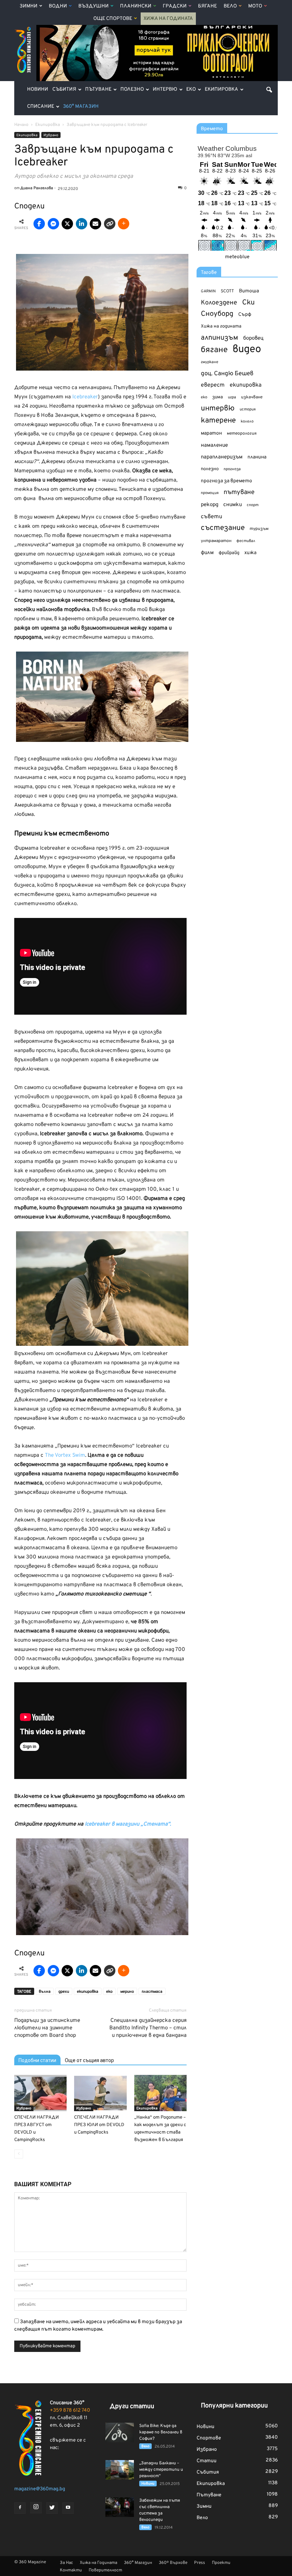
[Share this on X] (67, 224)
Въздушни (93, 6)
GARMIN (208, 291)
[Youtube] (68, 2508)
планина (257, 457)
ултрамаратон (216, 541)
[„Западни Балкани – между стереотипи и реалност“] (120, 2470)
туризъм (259, 529)
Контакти (71, 2570)
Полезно (132, 89)
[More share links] (124, 224)
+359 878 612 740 (70, 2410)
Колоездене (219, 303)
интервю (218, 409)
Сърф (245, 315)
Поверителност (105, 2570)
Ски (248, 303)
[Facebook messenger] (53, 224)
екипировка (88, 1992)
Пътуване (98, 89)
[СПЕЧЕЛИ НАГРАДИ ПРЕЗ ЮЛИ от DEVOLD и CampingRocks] (100, 2093)
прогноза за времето (226, 481)
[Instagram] (36, 2508)
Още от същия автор (89, 2060)
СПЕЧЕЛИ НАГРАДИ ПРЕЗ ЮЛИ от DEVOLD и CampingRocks (99, 2125)
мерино (127, 1992)
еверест (213, 385)
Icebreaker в (100, 1824)
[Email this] (95, 224)
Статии (207, 2461)
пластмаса (152, 1992)
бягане (214, 350)
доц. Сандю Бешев (227, 374)
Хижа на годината (221, 326)
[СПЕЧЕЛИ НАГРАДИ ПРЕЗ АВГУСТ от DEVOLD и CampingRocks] (40, 2093)
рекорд (210, 505)
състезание (223, 528)
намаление (214, 445)
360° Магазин (81, 107)
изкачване (252, 397)
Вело (230, 6)
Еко (191, 89)
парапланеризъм (222, 457)
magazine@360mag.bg (40, 2489)
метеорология (242, 434)
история (248, 409)
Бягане (207, 6)
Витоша (249, 291)
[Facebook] (20, 2508)
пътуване (239, 492)
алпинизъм (220, 338)
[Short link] (110, 224)
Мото (255, 6)
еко (109, 1992)
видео (247, 349)
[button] (269, 90)
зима (218, 397)
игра (232, 397)
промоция (210, 493)
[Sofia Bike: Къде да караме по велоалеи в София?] (120, 2432)
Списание (41, 107)
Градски (175, 6)
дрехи (64, 1992)
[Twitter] (52, 2508)
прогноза (232, 469)
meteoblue (237, 257)
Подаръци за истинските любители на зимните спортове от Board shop (47, 2028)
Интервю (165, 89)
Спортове (209, 2438)
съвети (212, 517)
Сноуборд (217, 314)
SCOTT (227, 291)
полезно (210, 469)
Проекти (221, 2563)
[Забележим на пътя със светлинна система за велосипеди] (120, 2507)
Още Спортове (113, 19)
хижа (250, 553)
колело (247, 421)
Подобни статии (37, 2060)
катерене (218, 421)
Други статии (132, 2407)
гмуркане (210, 362)
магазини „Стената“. (143, 1824)
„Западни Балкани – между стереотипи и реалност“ (161, 2470)
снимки (233, 505)
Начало (21, 125)
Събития (64, 89)
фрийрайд (229, 553)
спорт (253, 505)
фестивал (246, 541)
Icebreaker (85, 397)
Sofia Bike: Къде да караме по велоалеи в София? (161, 2432)
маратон (211, 433)
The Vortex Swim (64, 1456)
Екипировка (221, 89)
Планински (136, 6)
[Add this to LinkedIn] (82, 224)
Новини (38, 89)
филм (207, 553)
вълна (45, 1992)
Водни (58, 6)
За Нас (66, 2563)
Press (200, 2563)
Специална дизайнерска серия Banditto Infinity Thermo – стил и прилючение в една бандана (148, 2028)
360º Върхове (173, 2563)
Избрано (51, 135)
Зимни (28, 6)
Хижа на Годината (168, 19)
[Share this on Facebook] (39, 224)
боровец (253, 338)
